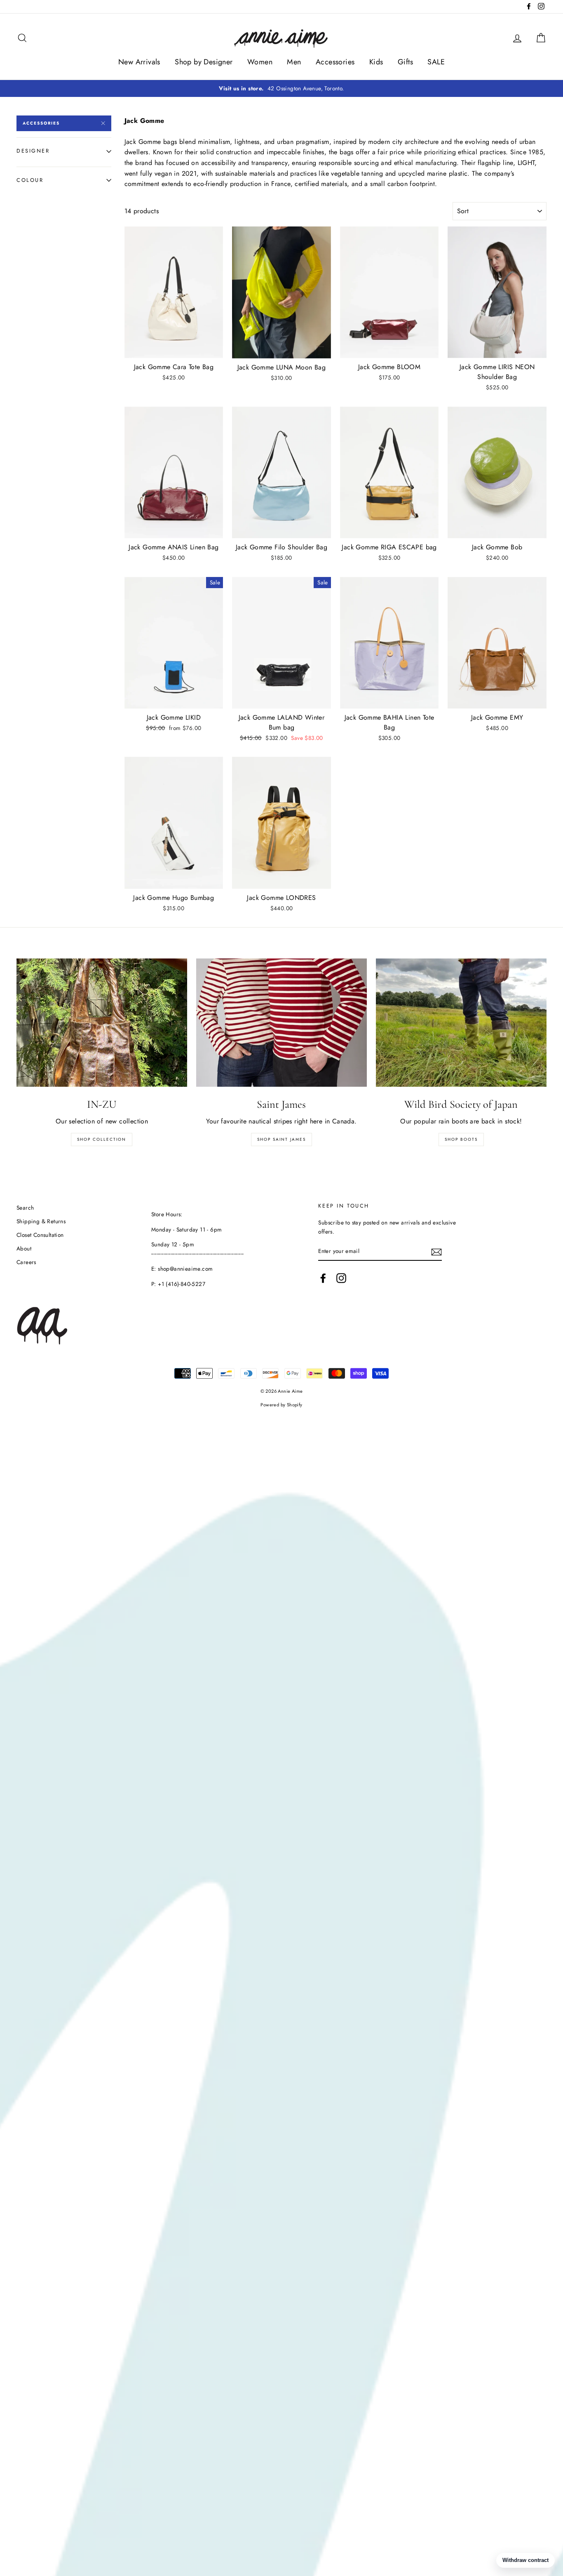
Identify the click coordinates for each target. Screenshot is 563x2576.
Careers (26, 1262)
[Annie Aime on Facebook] (323, 1278)
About (24, 1248)
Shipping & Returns (41, 1221)
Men (294, 62)
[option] (281, 89)
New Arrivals (139, 62)
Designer (33, 151)
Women (260, 62)
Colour (30, 180)
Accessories (335, 62)
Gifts (405, 62)
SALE (436, 62)
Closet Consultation (40, 1235)
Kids (376, 62)
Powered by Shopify (281, 1405)
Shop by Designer (204, 62)
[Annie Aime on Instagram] (341, 1278)
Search (25, 1208)
